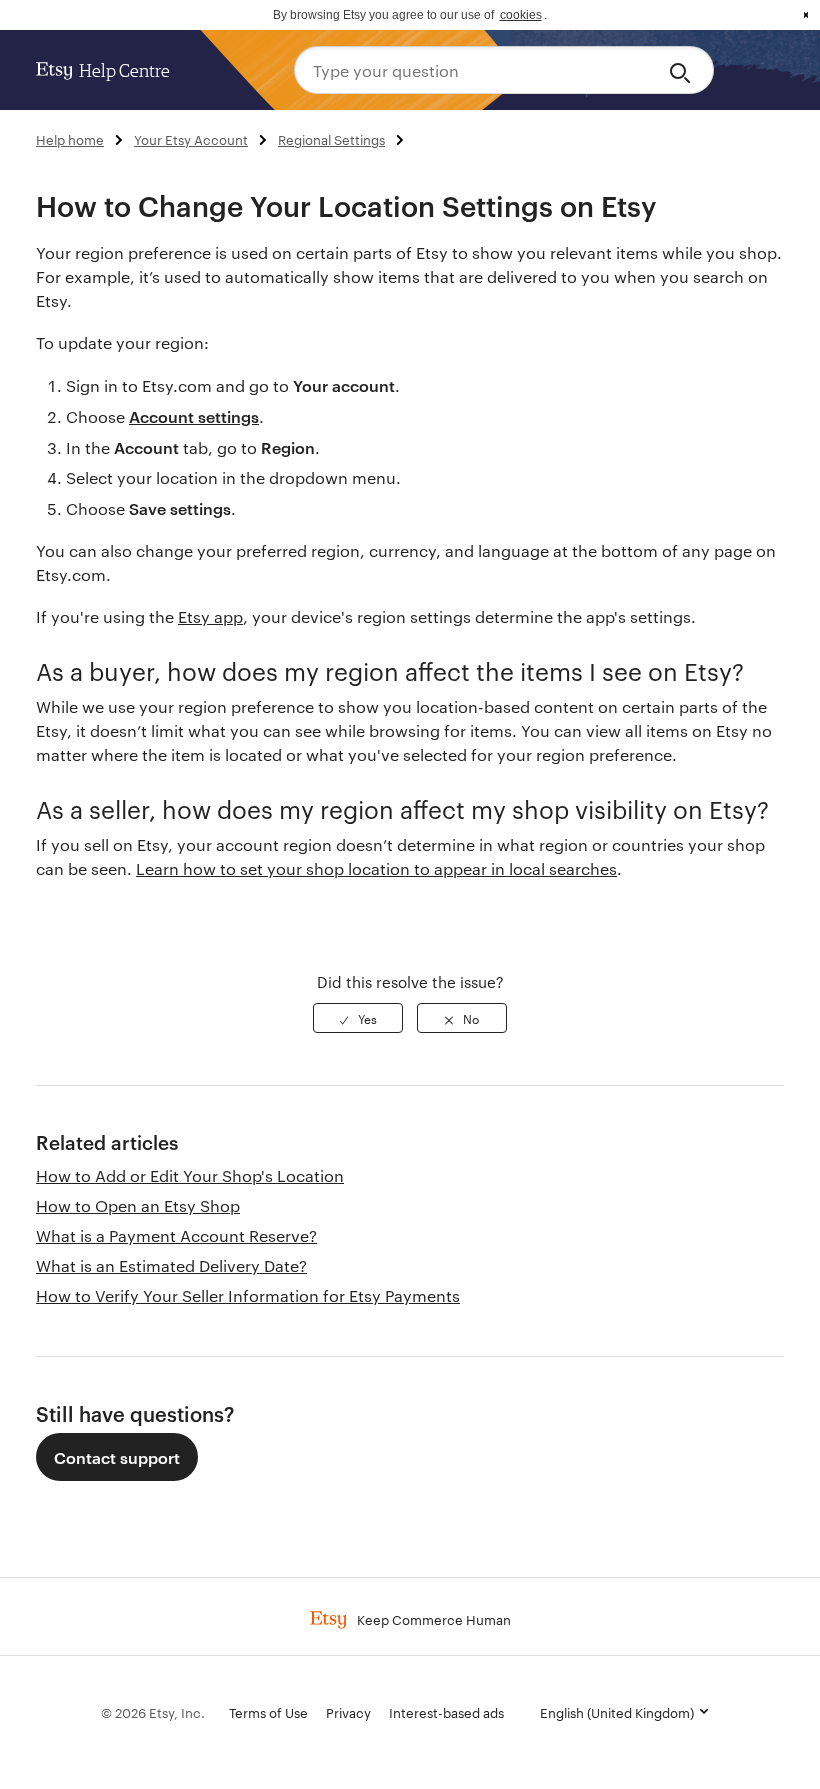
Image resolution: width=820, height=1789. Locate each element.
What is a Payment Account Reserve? (176, 1235)
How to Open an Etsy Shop (138, 1205)
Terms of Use (268, 1712)
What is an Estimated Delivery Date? (171, 1265)
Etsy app (210, 616)
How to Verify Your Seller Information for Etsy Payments (248, 1295)
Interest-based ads (446, 1712)
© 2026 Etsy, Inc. (153, 1712)
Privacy (348, 1712)
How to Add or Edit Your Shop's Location (190, 1175)
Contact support (117, 1457)
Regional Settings (331, 139)
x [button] (806, 15)
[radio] (358, 1018)
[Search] (683, 70)
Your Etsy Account (191, 139)
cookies (521, 15)
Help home (70, 139)
